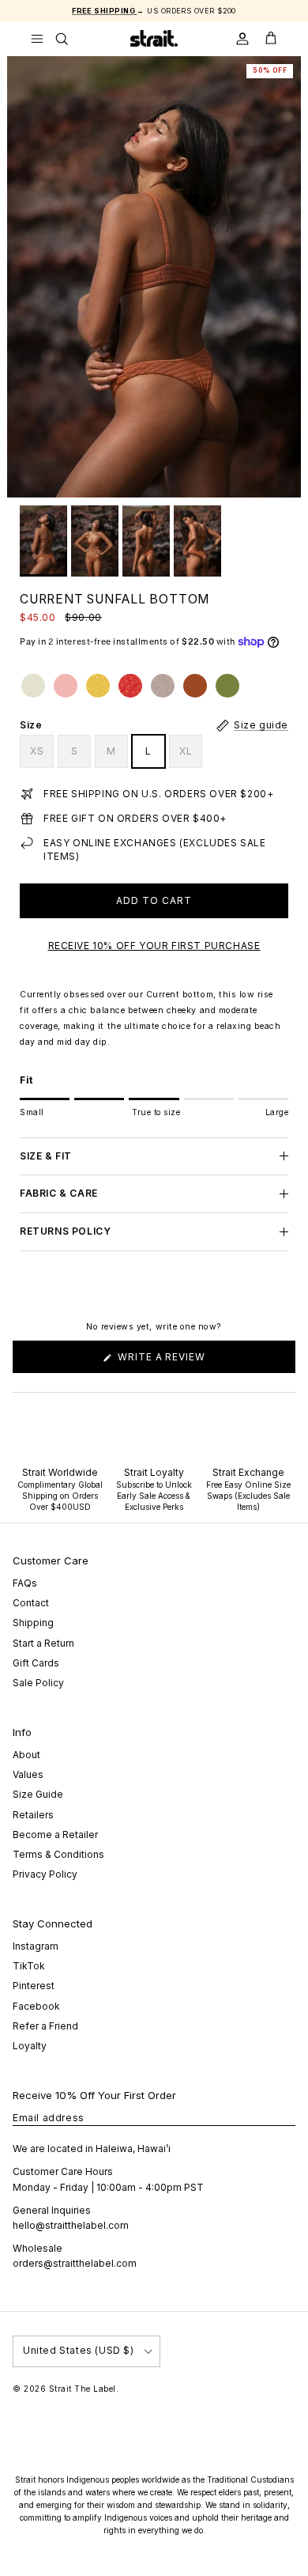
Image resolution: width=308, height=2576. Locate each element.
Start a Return (43, 1643)
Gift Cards (36, 1663)
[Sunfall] (195, 686)
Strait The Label (83, 2389)
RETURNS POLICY (65, 1231)
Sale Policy (38, 1683)
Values (28, 1774)
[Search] (72, 39)
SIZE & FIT (46, 1156)
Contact (31, 1603)
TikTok (29, 1966)
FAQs (25, 1583)
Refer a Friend (45, 2026)
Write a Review (185, 1362)
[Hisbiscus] (130, 686)
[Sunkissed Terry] (66, 686)
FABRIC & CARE (59, 1193)
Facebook (36, 2006)
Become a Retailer (55, 1835)
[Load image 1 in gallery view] (154, 277)
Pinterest (34, 1986)
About (26, 1755)
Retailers (33, 1815)
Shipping (33, 1623)
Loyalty (30, 2046)
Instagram (36, 1946)
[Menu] (37, 39)
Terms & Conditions (58, 1854)
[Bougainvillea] (98, 686)
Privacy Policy (45, 1874)
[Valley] (227, 686)
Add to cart (154, 900)
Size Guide (38, 1794)
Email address (49, 2118)
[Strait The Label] (154, 38)
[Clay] (33, 686)
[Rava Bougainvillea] (163, 686)
